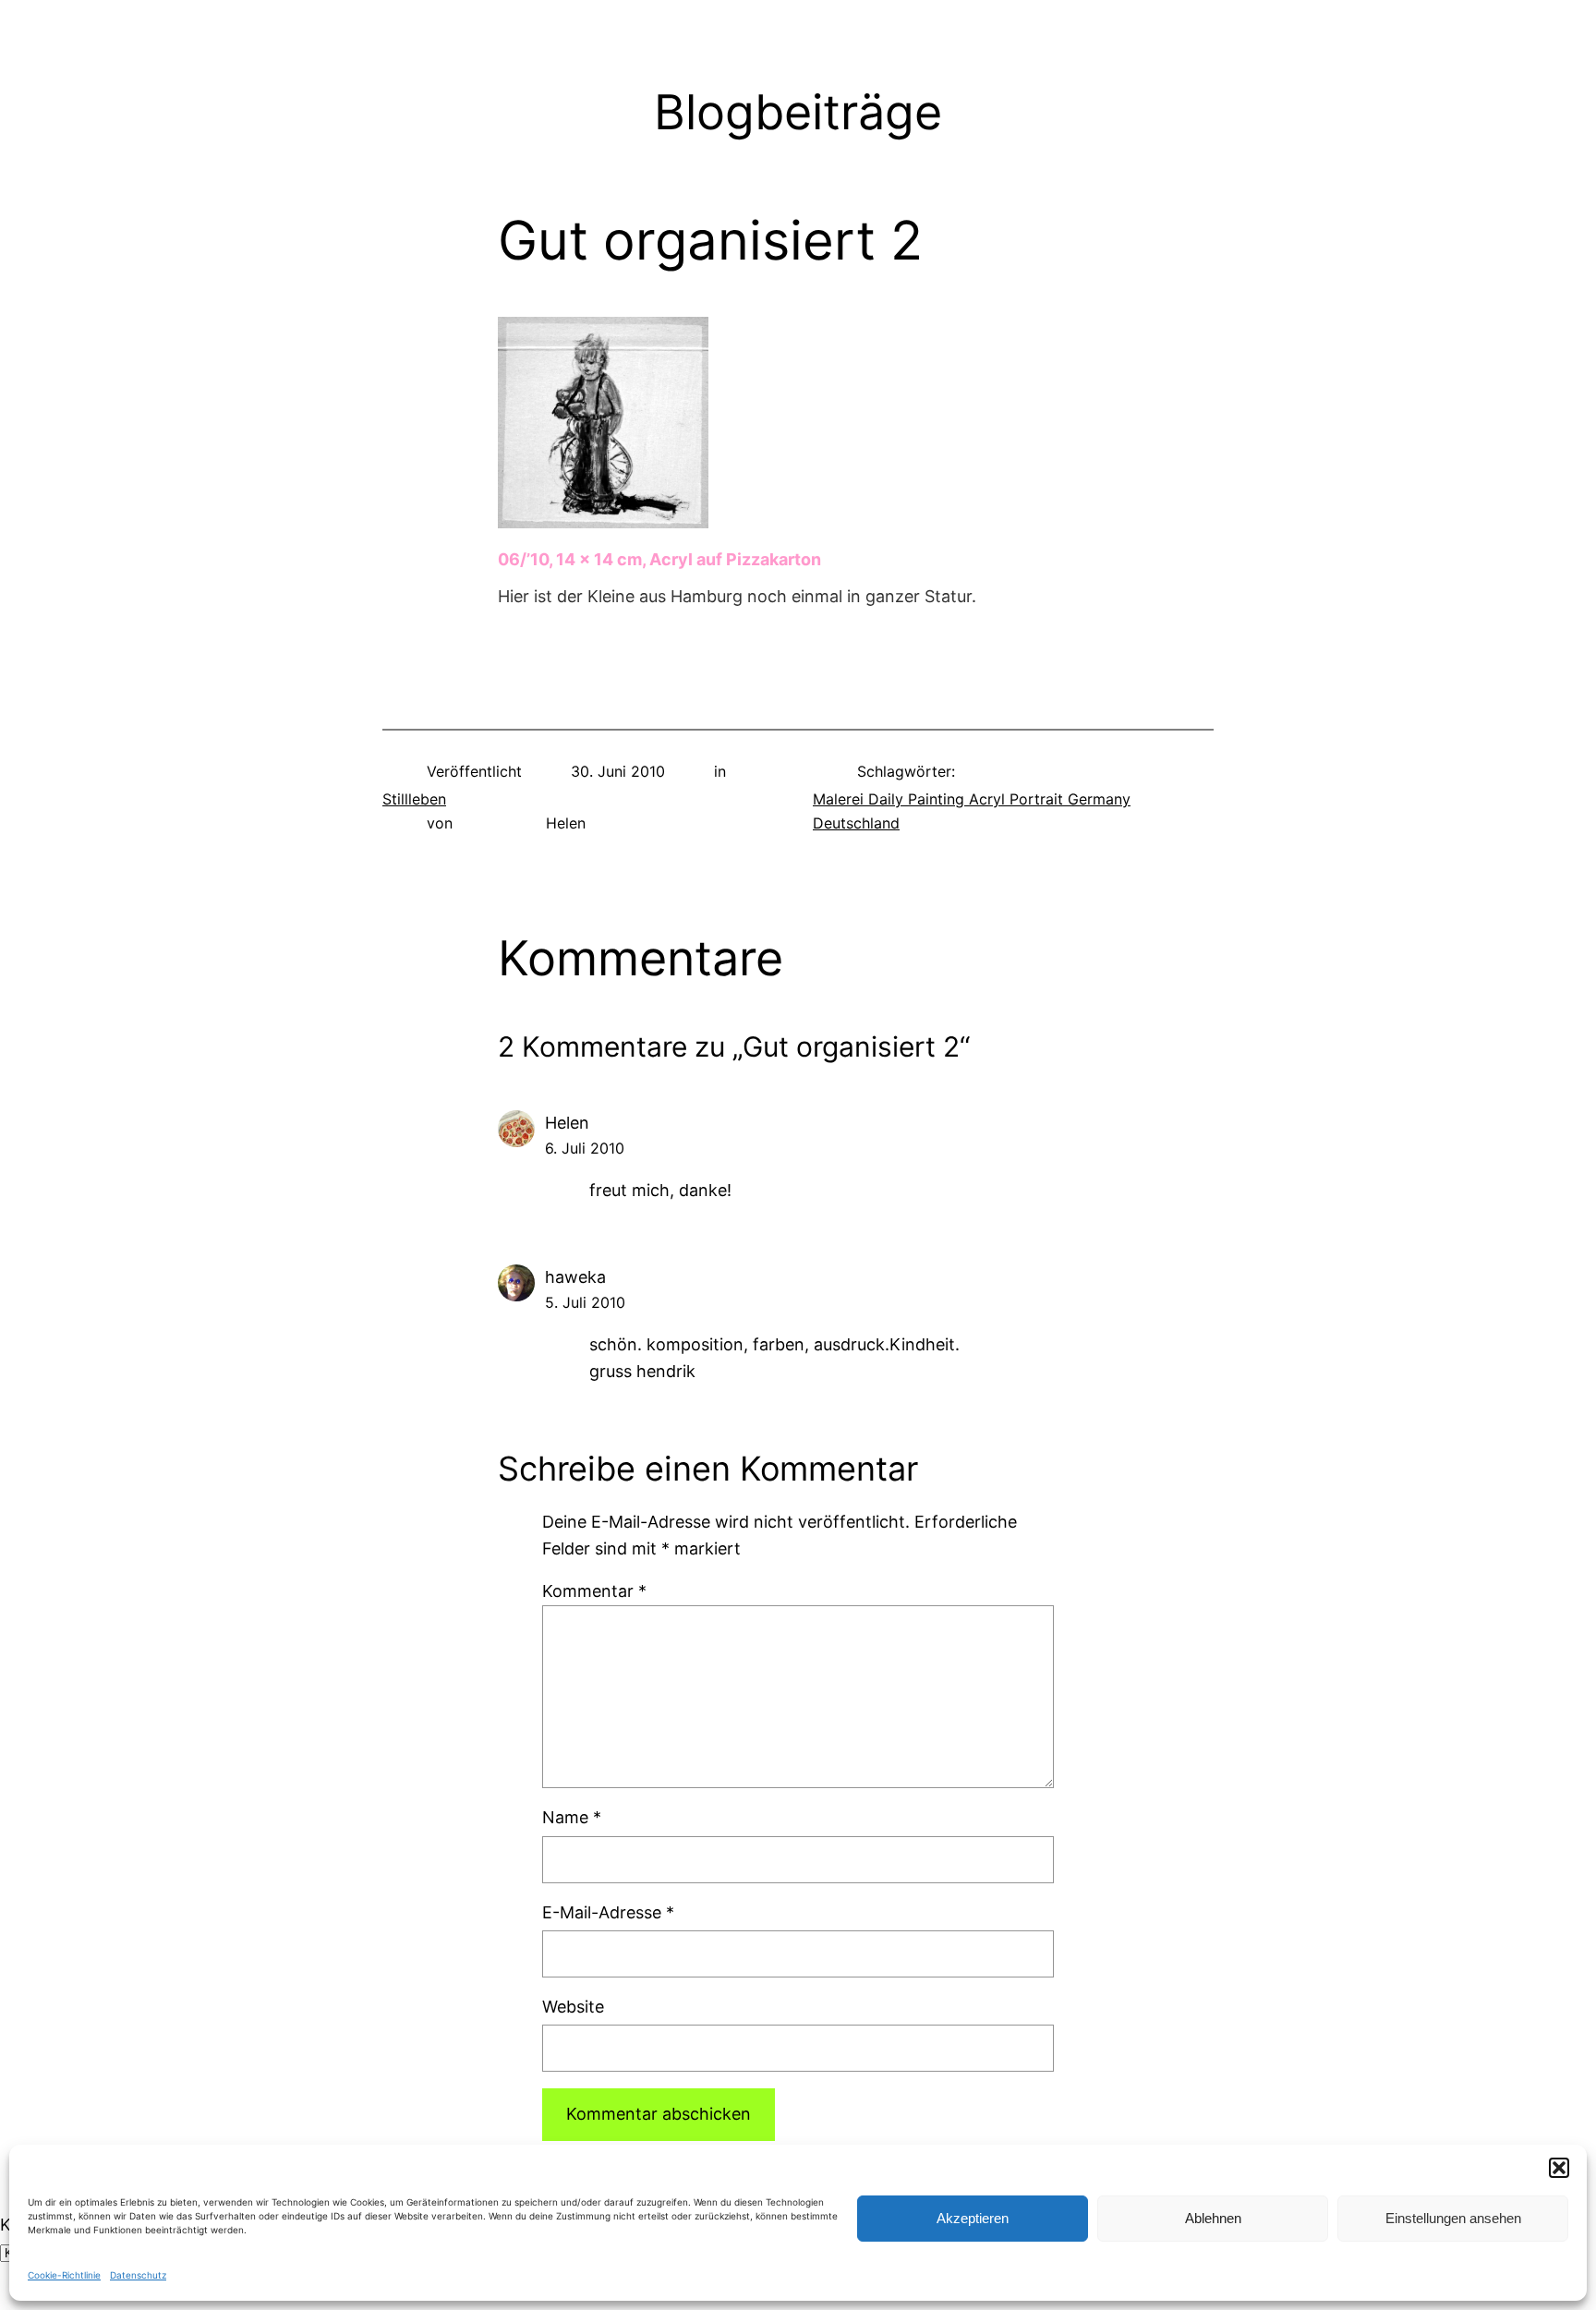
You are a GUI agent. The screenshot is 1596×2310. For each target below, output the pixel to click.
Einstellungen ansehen (1453, 2218)
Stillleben (414, 799)
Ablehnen (1213, 2218)
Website (573, 2007)
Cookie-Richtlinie (64, 2275)
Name (572, 1817)
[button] (1559, 2168)
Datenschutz (138, 2275)
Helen (567, 1123)
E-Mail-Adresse (608, 1912)
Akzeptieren (973, 2218)
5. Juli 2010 (585, 1302)
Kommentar (594, 1591)
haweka (575, 1277)
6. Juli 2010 (585, 1148)
